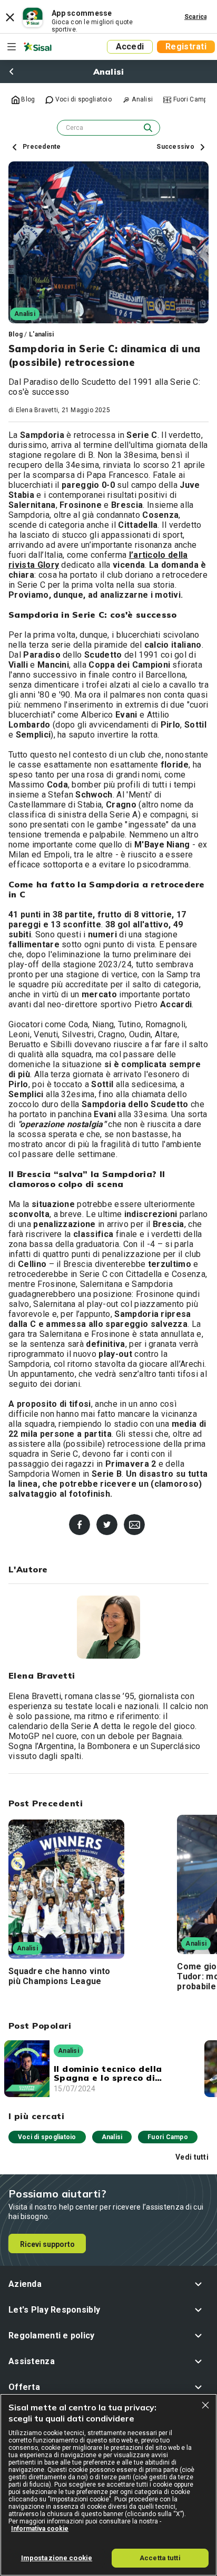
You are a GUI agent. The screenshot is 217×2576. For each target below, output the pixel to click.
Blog (16, 334)
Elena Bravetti (37, 410)
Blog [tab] (27, 99)
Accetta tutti (160, 2558)
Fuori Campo (168, 2137)
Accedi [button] (130, 47)
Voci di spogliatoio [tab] (82, 99)
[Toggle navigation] (12, 47)
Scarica (196, 17)
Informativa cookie (40, 2529)
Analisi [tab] (141, 99)
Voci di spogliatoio (47, 2137)
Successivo (176, 147)
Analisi (112, 2137)
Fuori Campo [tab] (191, 99)
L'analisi (42, 334)
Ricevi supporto (47, 2244)
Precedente (41, 147)
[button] (108, 2284)
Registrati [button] (186, 47)
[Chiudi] (205, 2405)
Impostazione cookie (57, 2558)
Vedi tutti (192, 2157)
